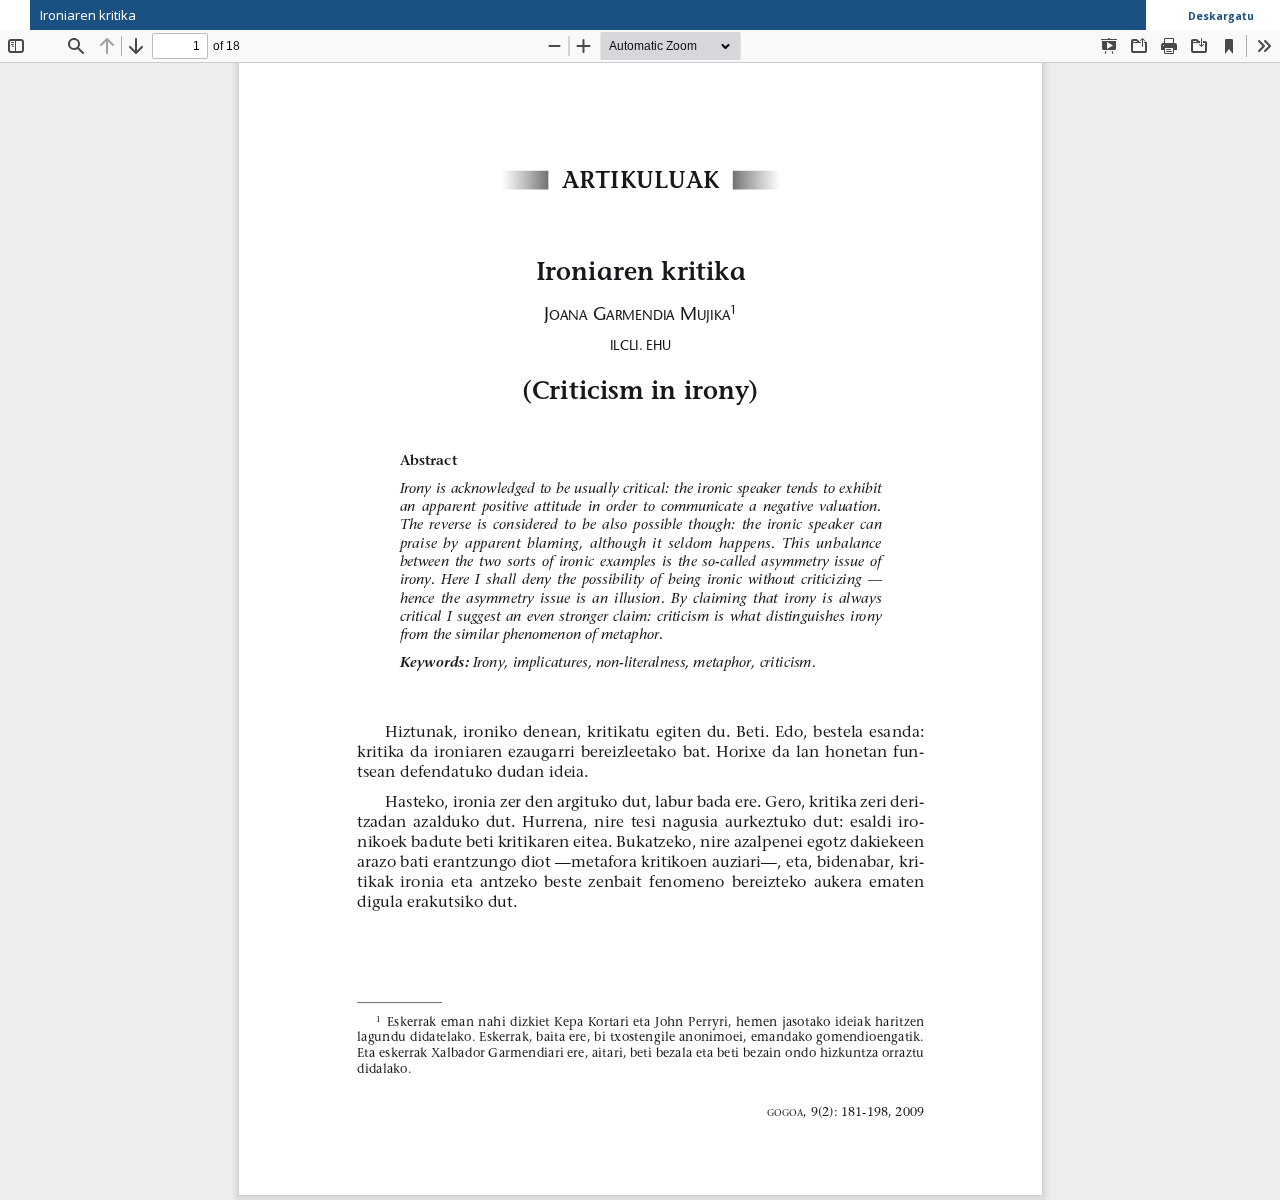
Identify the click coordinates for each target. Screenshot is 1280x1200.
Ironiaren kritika (88, 15)
